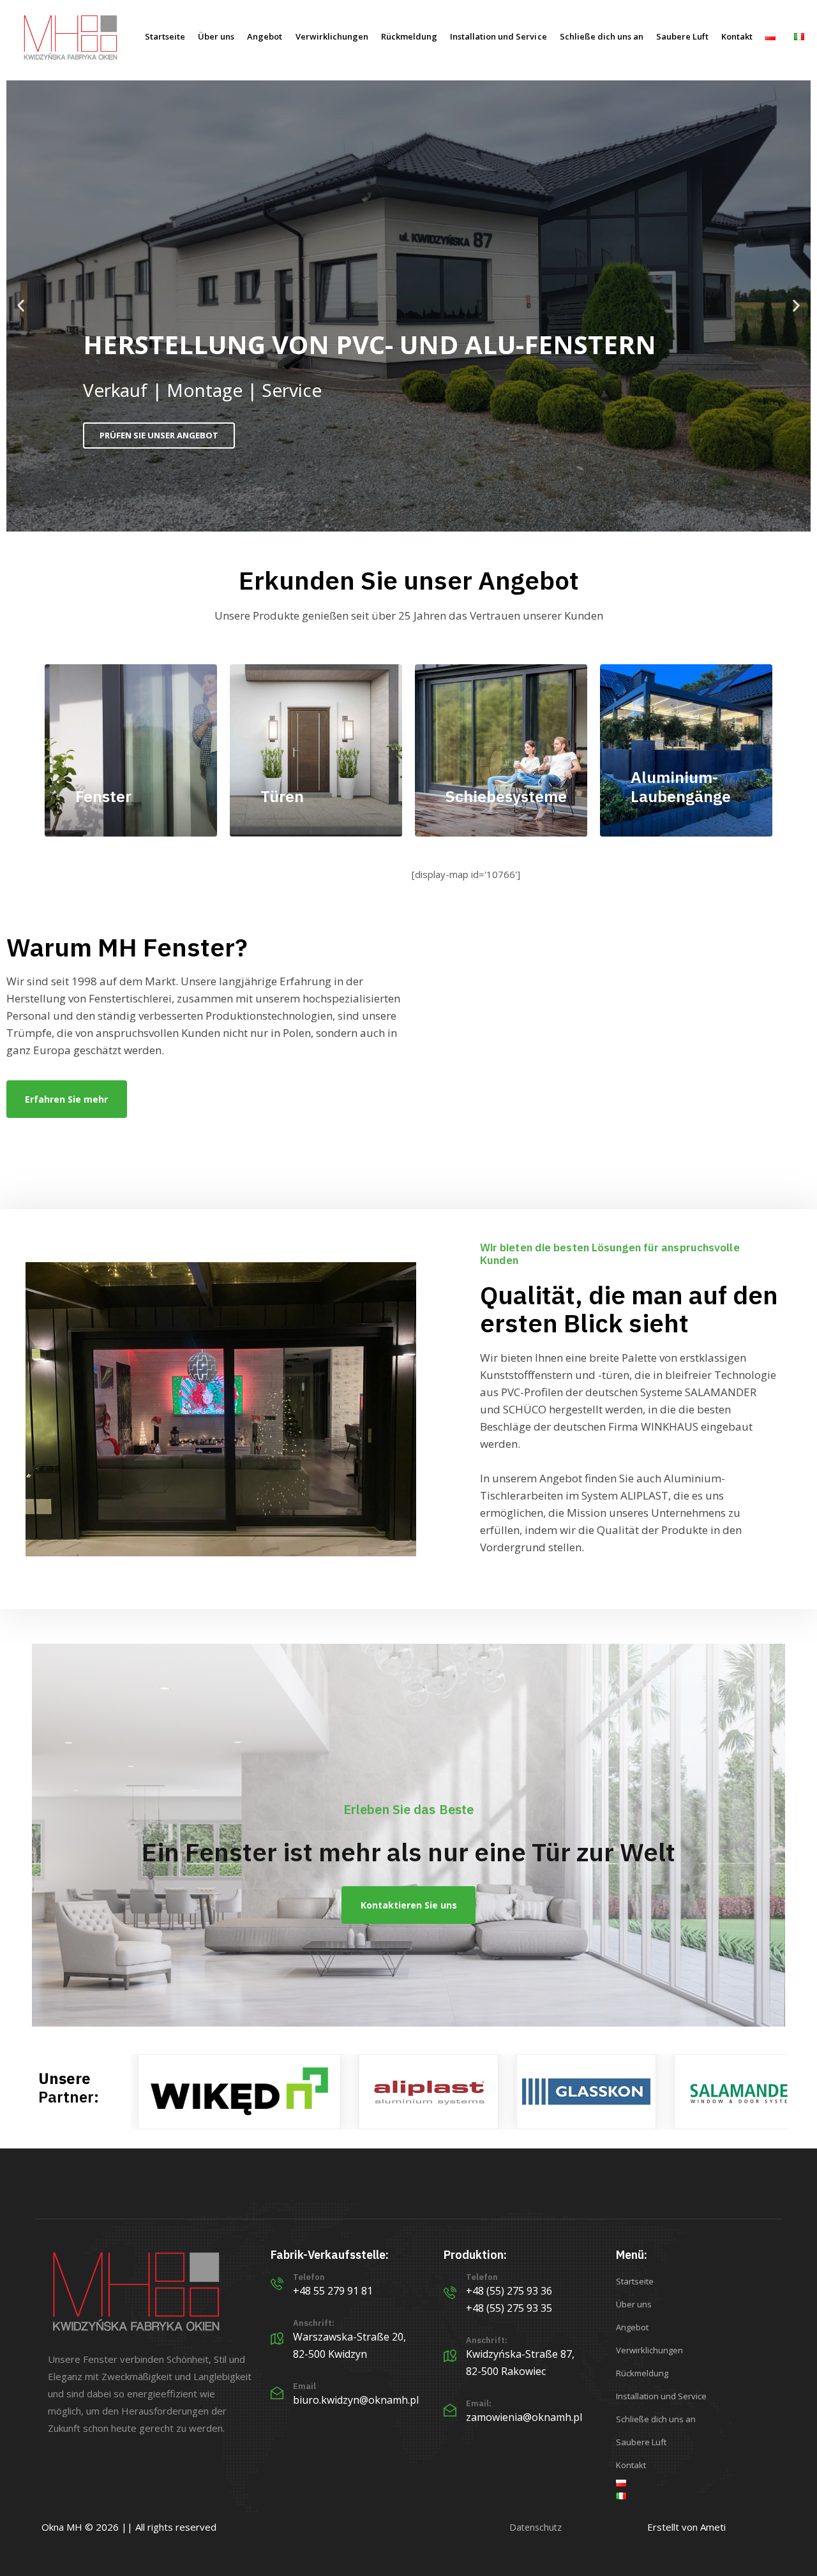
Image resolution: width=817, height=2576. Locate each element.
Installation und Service (498, 36)
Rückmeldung (409, 36)
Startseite (165, 36)
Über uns (216, 36)
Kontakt (737, 36)
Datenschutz (536, 2527)
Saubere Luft (682, 36)
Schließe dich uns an (602, 36)
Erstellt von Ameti (686, 2527)
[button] (21, 306)
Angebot (265, 36)
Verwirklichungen (332, 36)
